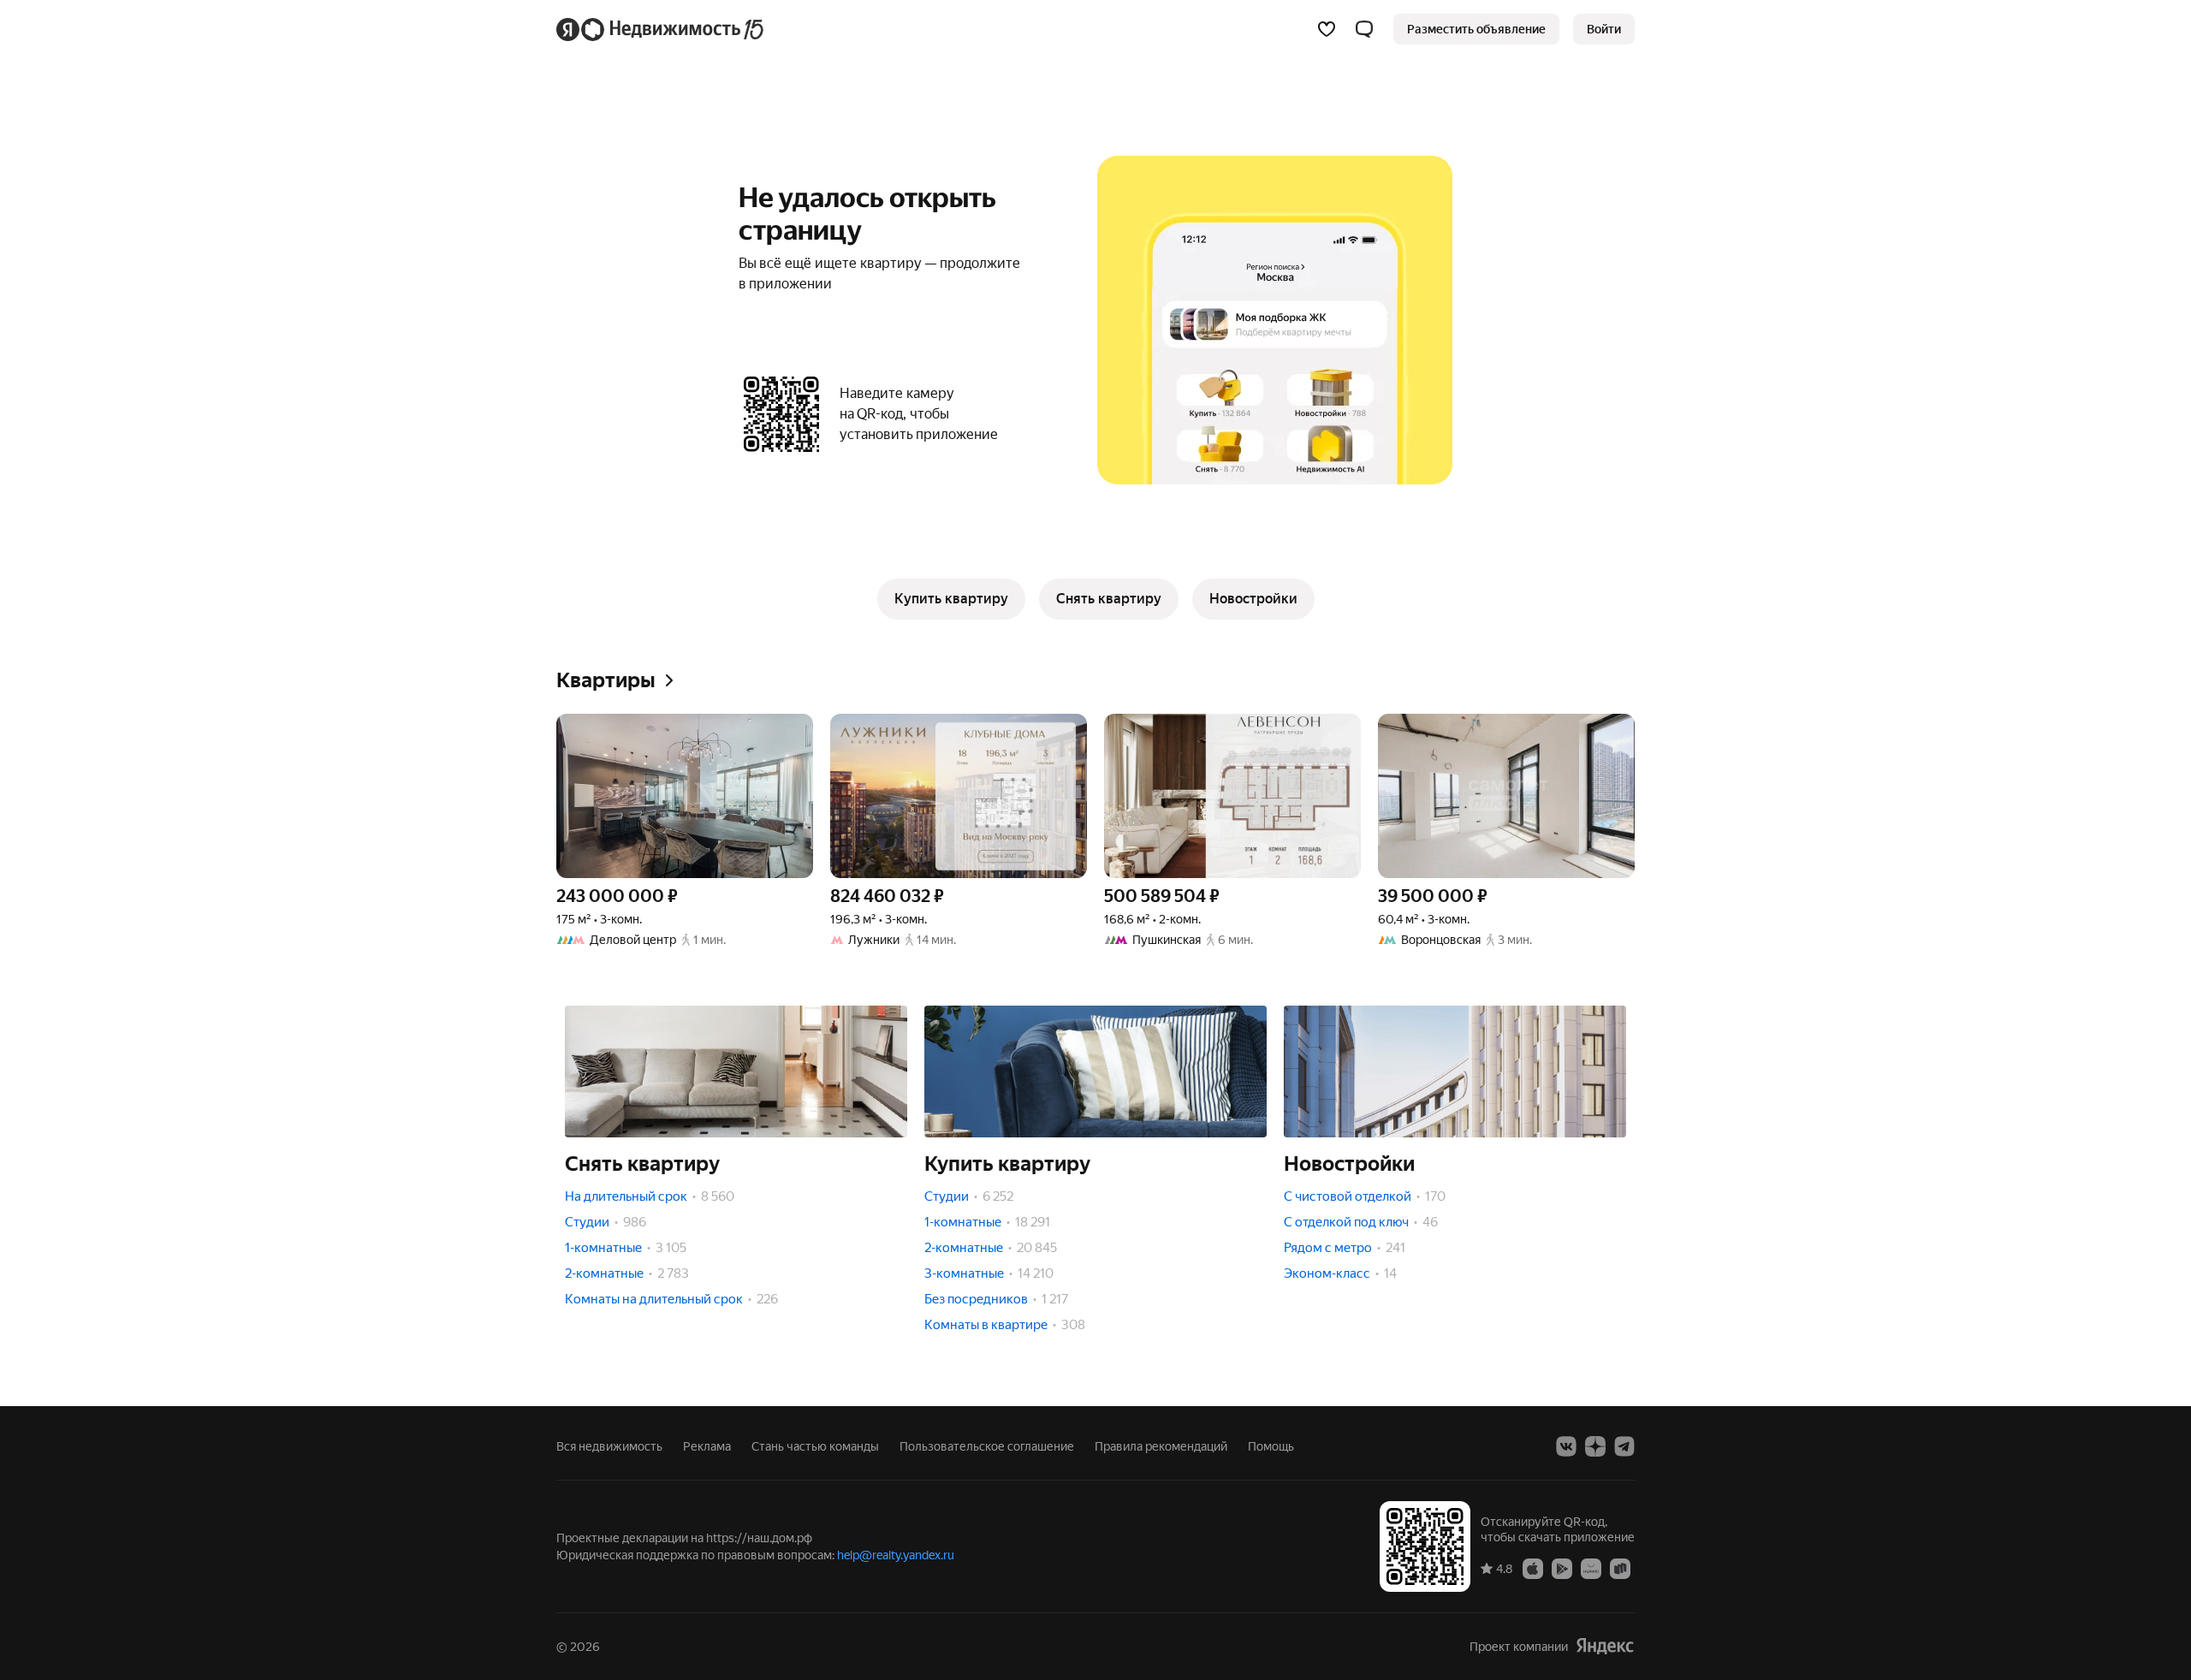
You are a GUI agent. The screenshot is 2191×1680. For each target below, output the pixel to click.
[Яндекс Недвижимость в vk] (1566, 1446)
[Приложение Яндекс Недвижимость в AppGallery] (1591, 1568)
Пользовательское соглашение (987, 1446)
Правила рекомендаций (1161, 1446)
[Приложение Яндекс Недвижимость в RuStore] (1620, 1568)
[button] (1364, 29)
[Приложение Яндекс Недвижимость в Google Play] (1562, 1568)
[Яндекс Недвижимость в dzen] (1595, 1446)
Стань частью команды (815, 1446)
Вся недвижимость (609, 1446)
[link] (1604, 29)
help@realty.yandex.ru (896, 1555)
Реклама (707, 1446)
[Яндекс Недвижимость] (661, 29)
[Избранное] (1327, 29)
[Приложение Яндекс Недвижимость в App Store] (1533, 1568)
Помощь (1271, 1446)
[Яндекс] (1605, 1646)
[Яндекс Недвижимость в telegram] (1624, 1446)
